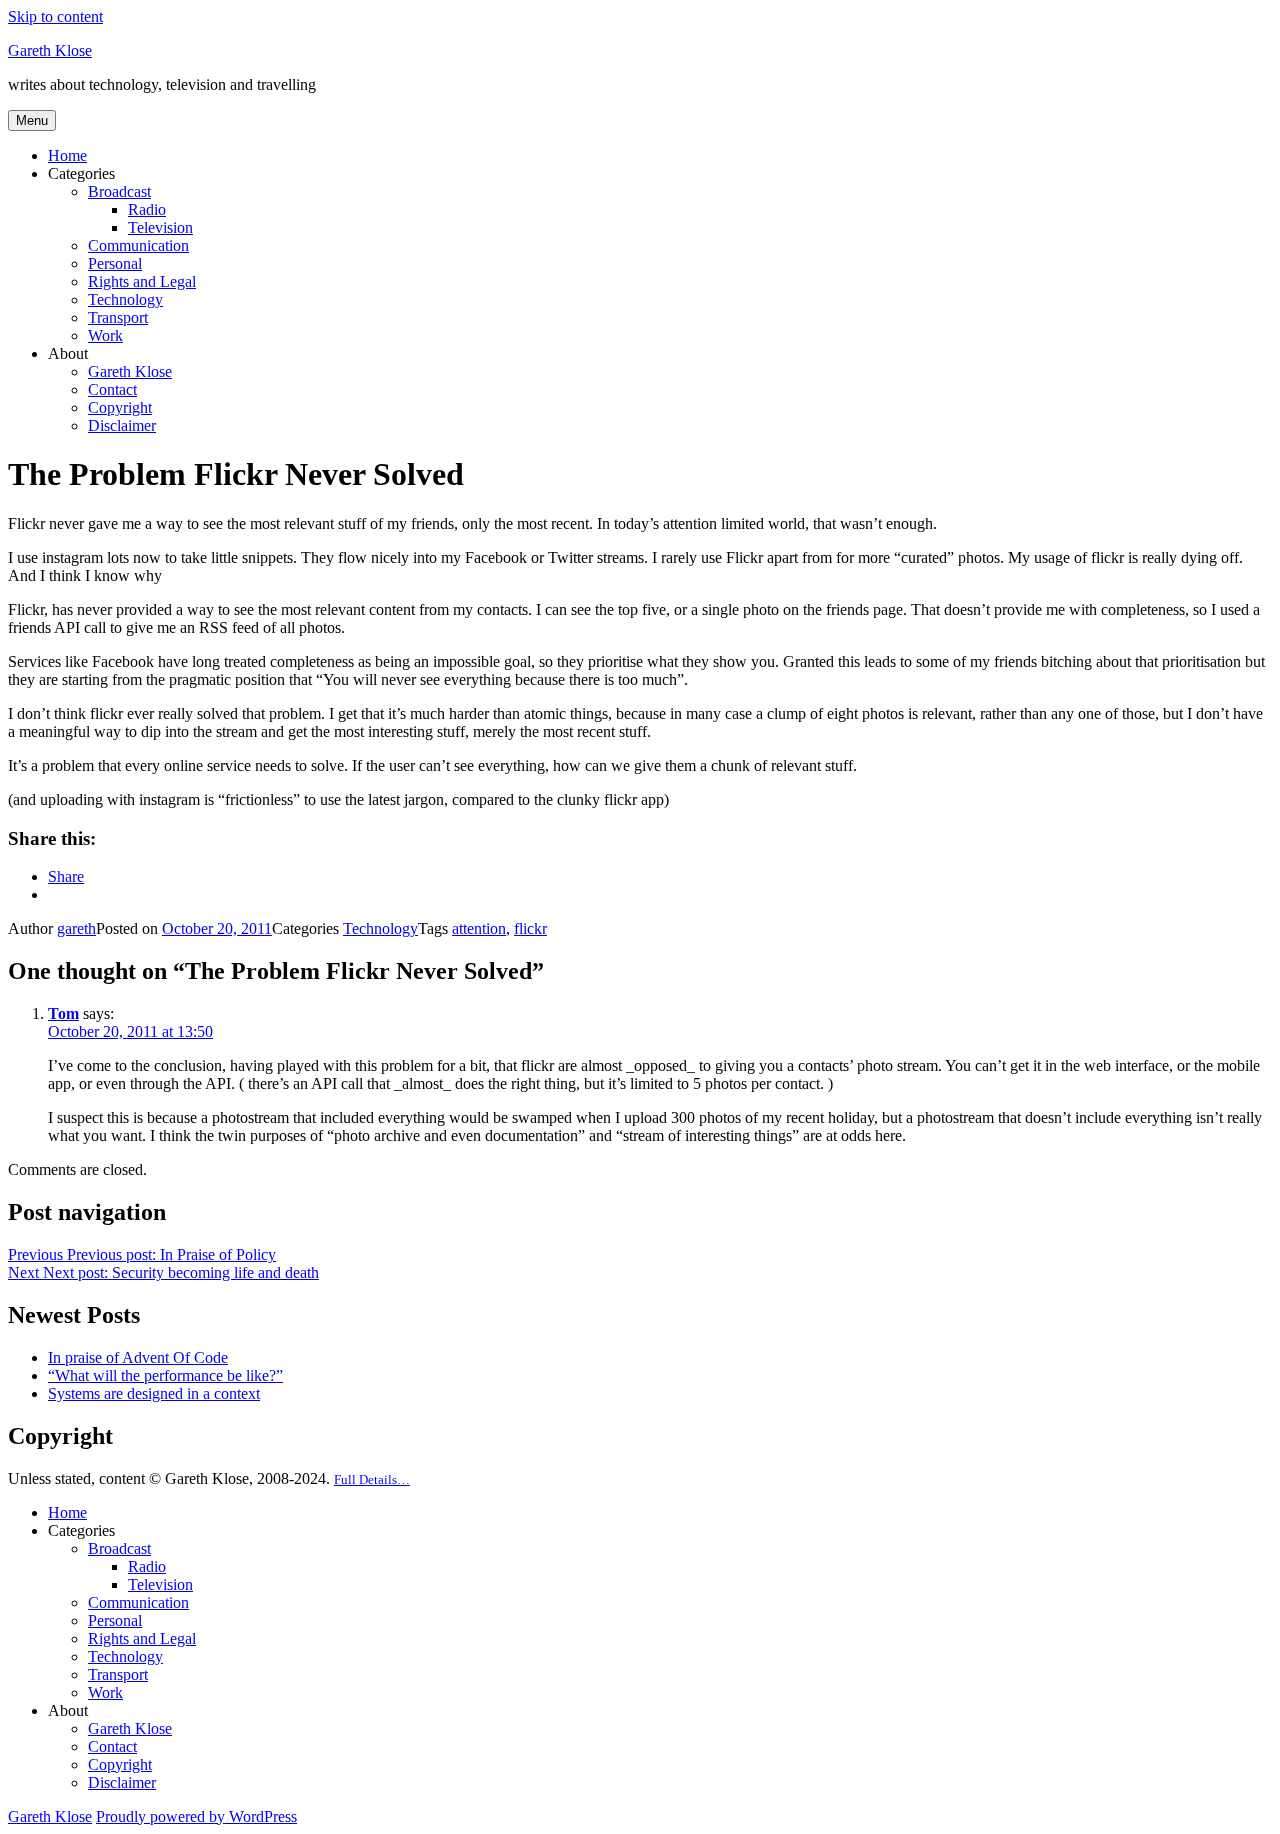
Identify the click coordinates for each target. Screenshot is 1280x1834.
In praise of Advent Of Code (138, 1357)
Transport (118, 317)
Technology (125, 299)
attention (479, 928)
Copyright (120, 407)
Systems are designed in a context (154, 1393)
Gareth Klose (50, 50)
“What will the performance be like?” (165, 1375)
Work (105, 335)
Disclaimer (122, 425)
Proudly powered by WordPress (196, 1816)
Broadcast (119, 191)
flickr (530, 928)
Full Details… (372, 1479)
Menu (32, 120)
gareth (76, 928)
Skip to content (55, 16)
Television (160, 227)
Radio (147, 209)
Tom (63, 1013)
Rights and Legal (142, 281)
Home (67, 155)
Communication (138, 245)
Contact (112, 389)
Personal (115, 263)
